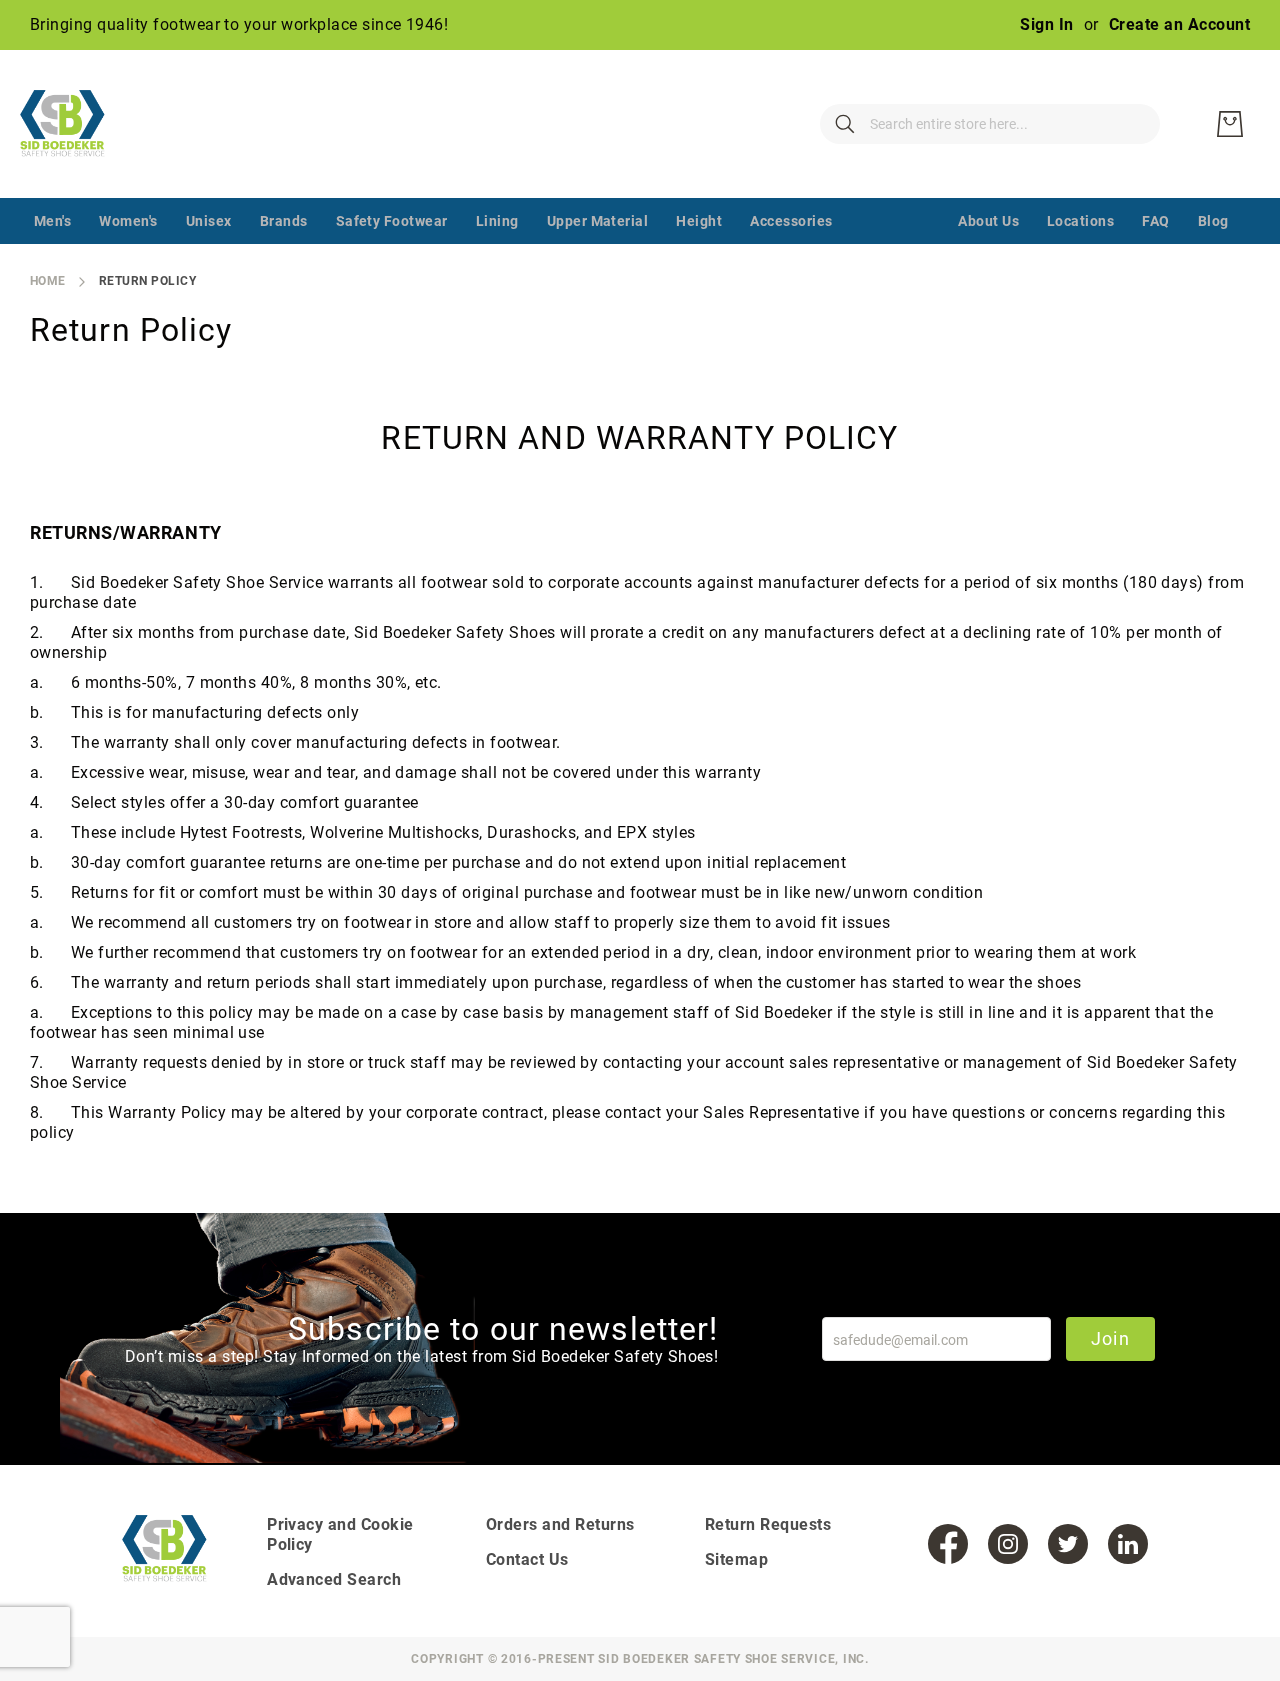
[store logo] (75, 124)
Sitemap (736, 1559)
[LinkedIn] (1128, 1544)
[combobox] (990, 124)
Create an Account (1179, 24)
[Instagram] (1008, 1544)
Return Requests (768, 1524)
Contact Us (527, 1559)
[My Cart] (1230, 124)
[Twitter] (1068, 1544)
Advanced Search (334, 1579)
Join (1110, 1338)
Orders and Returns (560, 1524)
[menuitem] (52, 221)
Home (48, 281)
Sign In (1046, 24)
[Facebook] (948, 1544)
